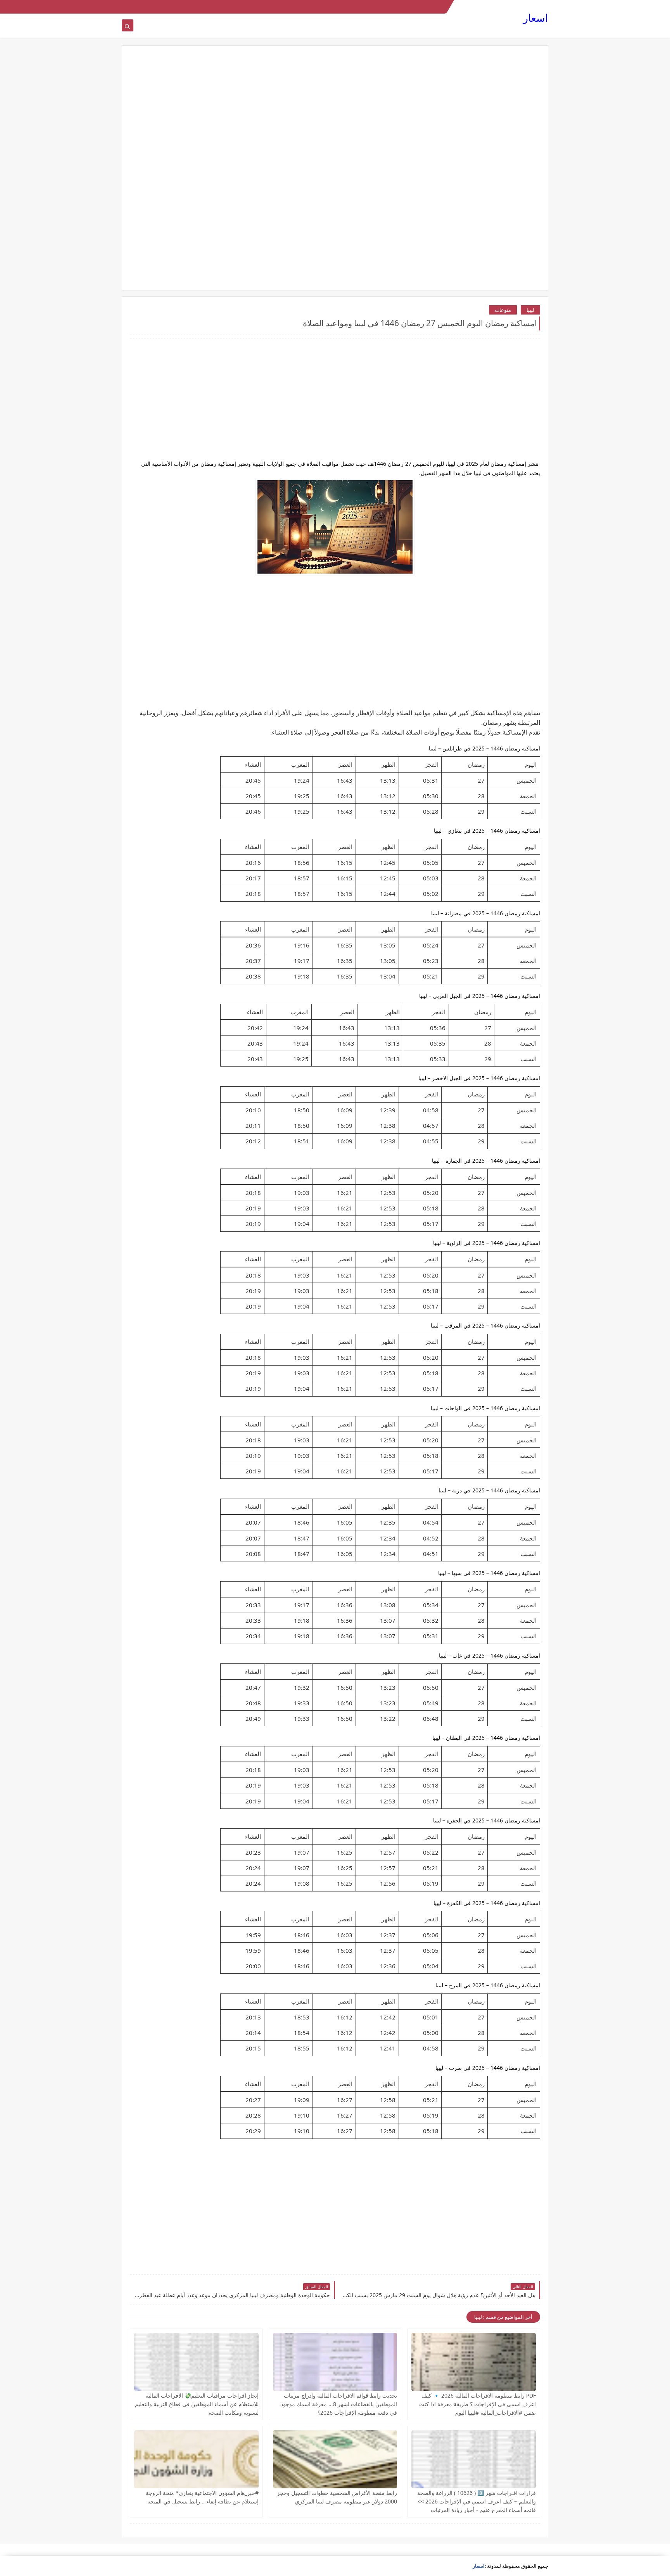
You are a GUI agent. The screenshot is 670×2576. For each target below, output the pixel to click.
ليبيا (530, 310)
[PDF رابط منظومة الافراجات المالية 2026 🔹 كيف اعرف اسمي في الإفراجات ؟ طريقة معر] (474, 2362)
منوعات (503, 310)
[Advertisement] (335, 114)
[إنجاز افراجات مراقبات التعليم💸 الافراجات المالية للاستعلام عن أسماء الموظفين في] (196, 2362)
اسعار (536, 18)
